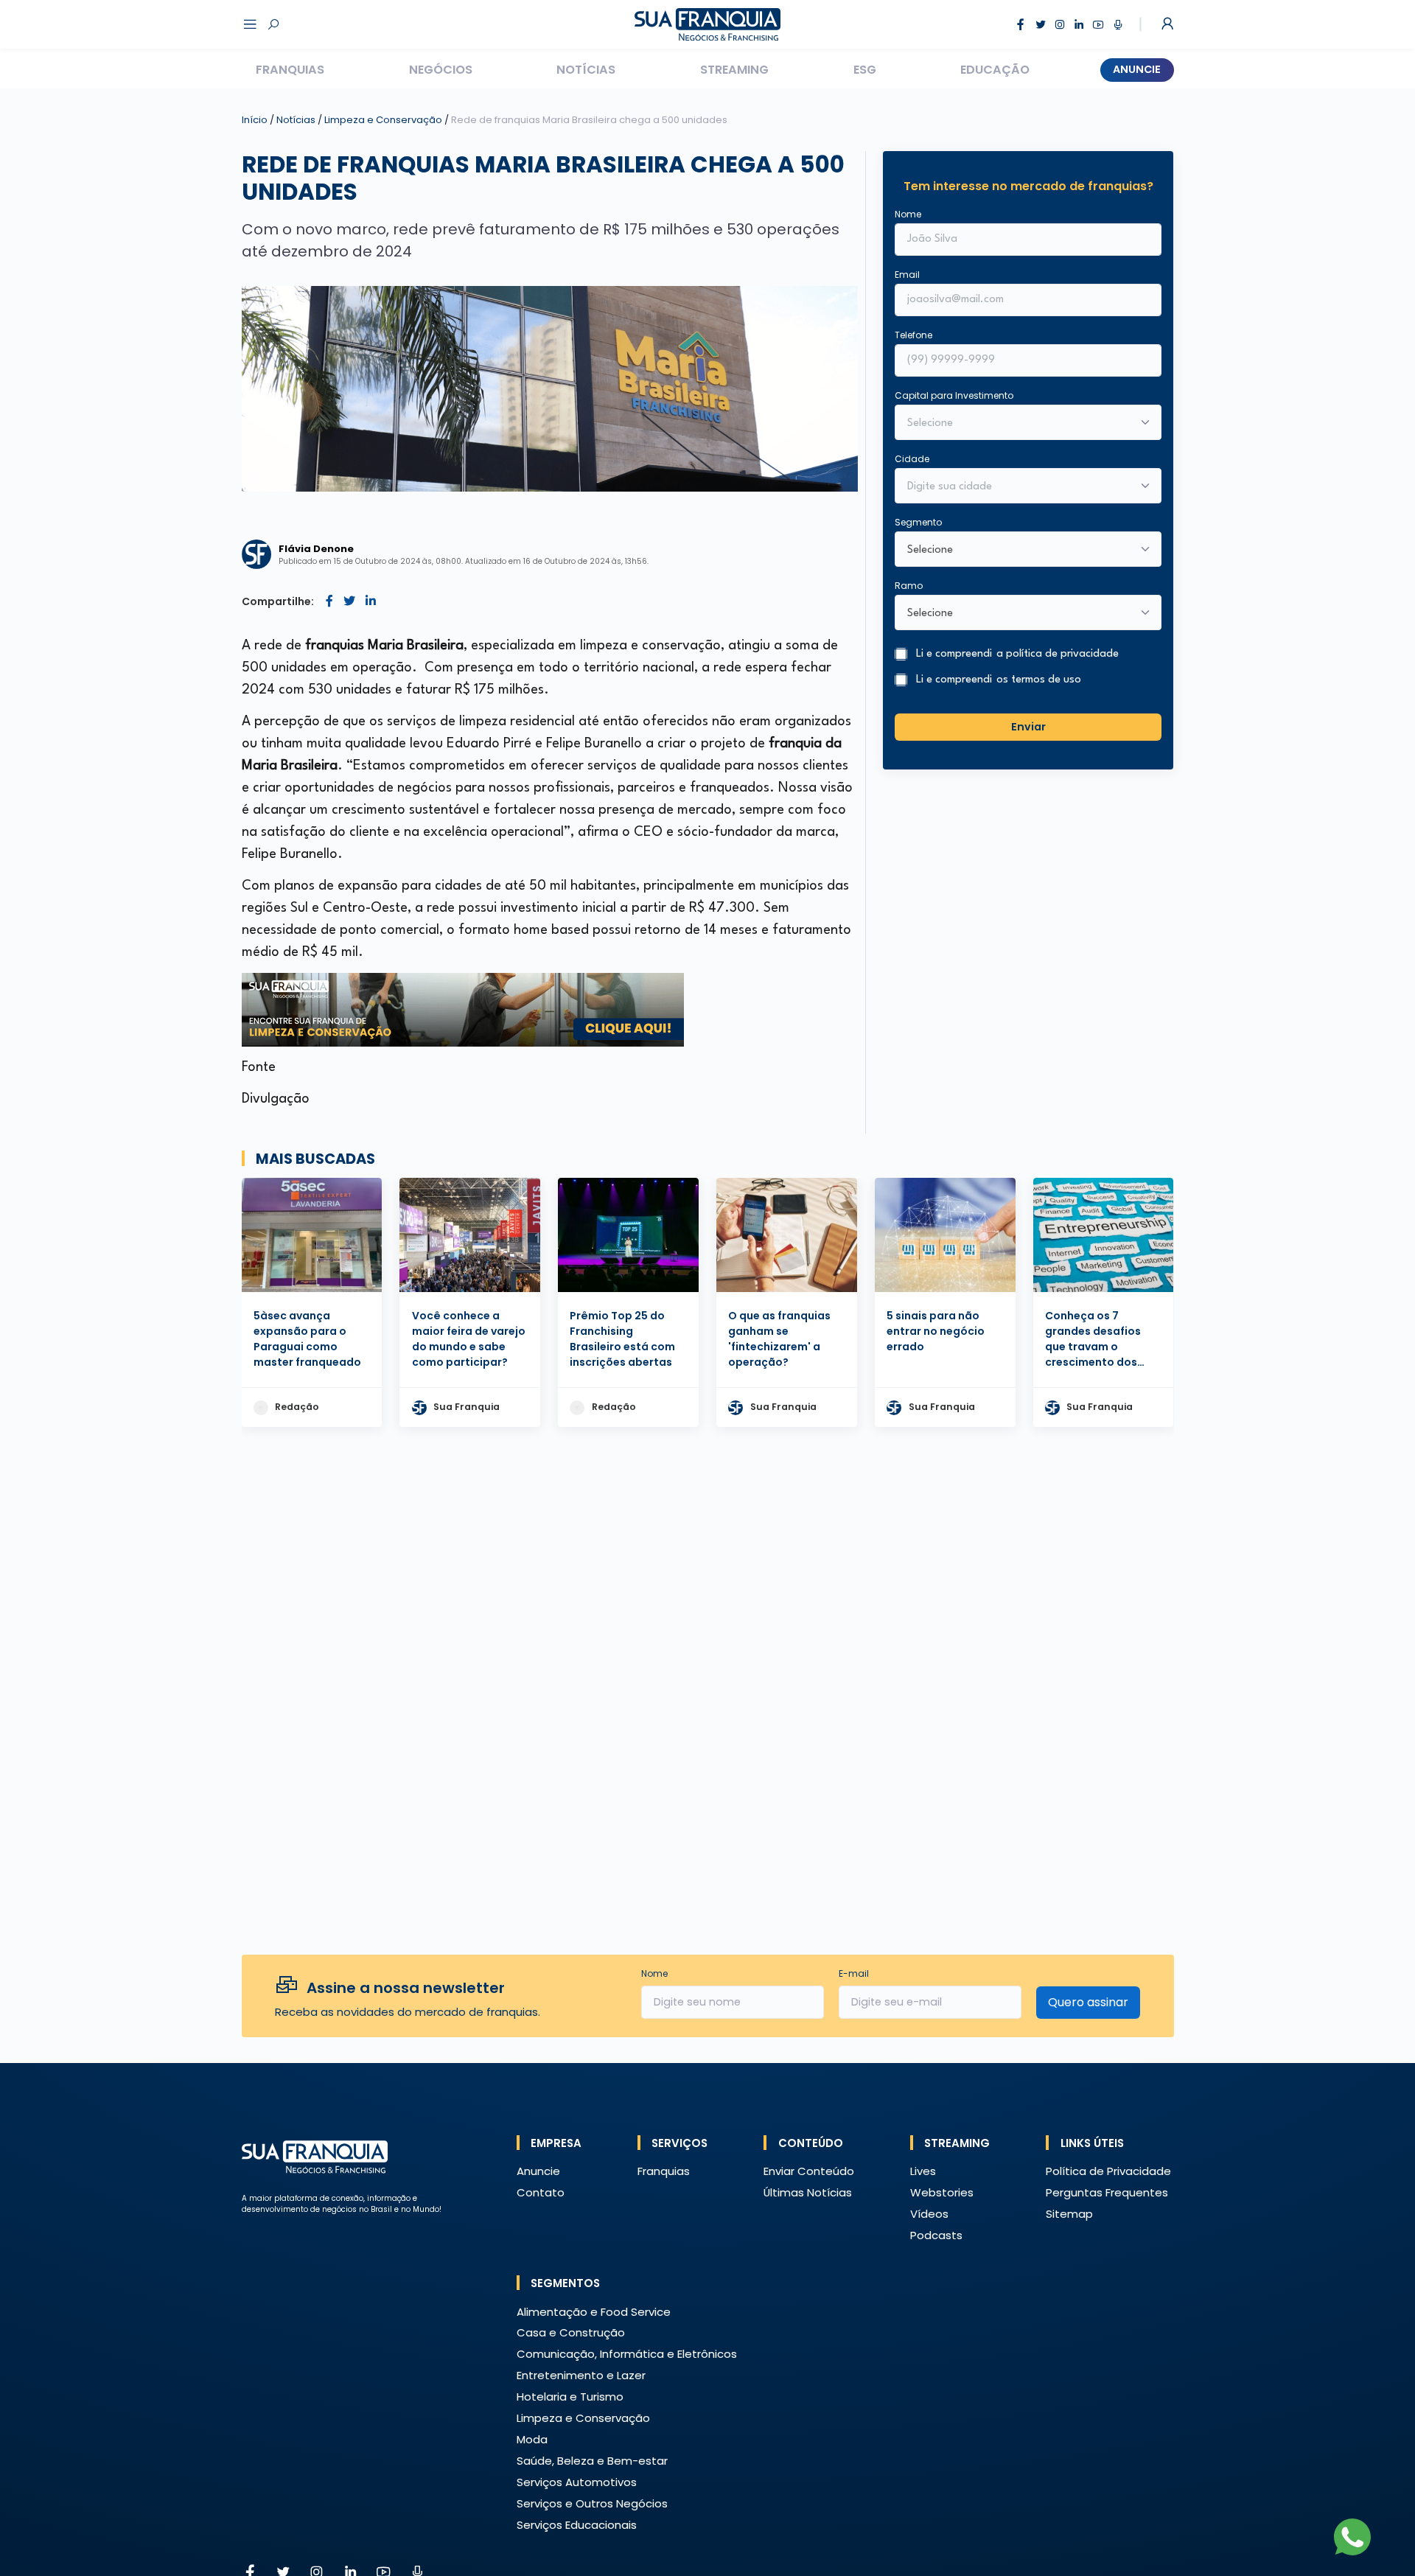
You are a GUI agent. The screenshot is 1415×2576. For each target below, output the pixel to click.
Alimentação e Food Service (594, 2312)
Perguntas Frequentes (1107, 2192)
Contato (541, 2192)
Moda (532, 2439)
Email (907, 275)
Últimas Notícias (808, 2192)
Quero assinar (1088, 2002)
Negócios (441, 70)
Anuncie (1137, 69)
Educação (995, 70)
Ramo (909, 586)
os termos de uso (1039, 680)
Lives (923, 2171)
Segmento (918, 522)
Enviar (1028, 727)
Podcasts (936, 2235)
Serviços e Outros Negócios (592, 2503)
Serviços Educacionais (577, 2525)
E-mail (854, 1973)
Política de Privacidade (1108, 2171)
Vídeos (929, 2214)
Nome (908, 214)
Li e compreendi (1017, 654)
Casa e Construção (571, 2332)
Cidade (912, 459)
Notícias (586, 70)
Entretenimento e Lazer (581, 2375)
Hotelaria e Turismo (570, 2397)
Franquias (290, 70)
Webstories (942, 2192)
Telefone (913, 335)
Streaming (734, 70)
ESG (865, 70)
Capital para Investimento (954, 395)
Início (255, 120)
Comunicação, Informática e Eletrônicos (627, 2354)
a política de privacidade (1058, 654)
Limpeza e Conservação (384, 120)
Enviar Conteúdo (809, 2171)
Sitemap (1069, 2214)
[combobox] (1019, 487)
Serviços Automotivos (577, 2482)
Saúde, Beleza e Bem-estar (592, 2461)
